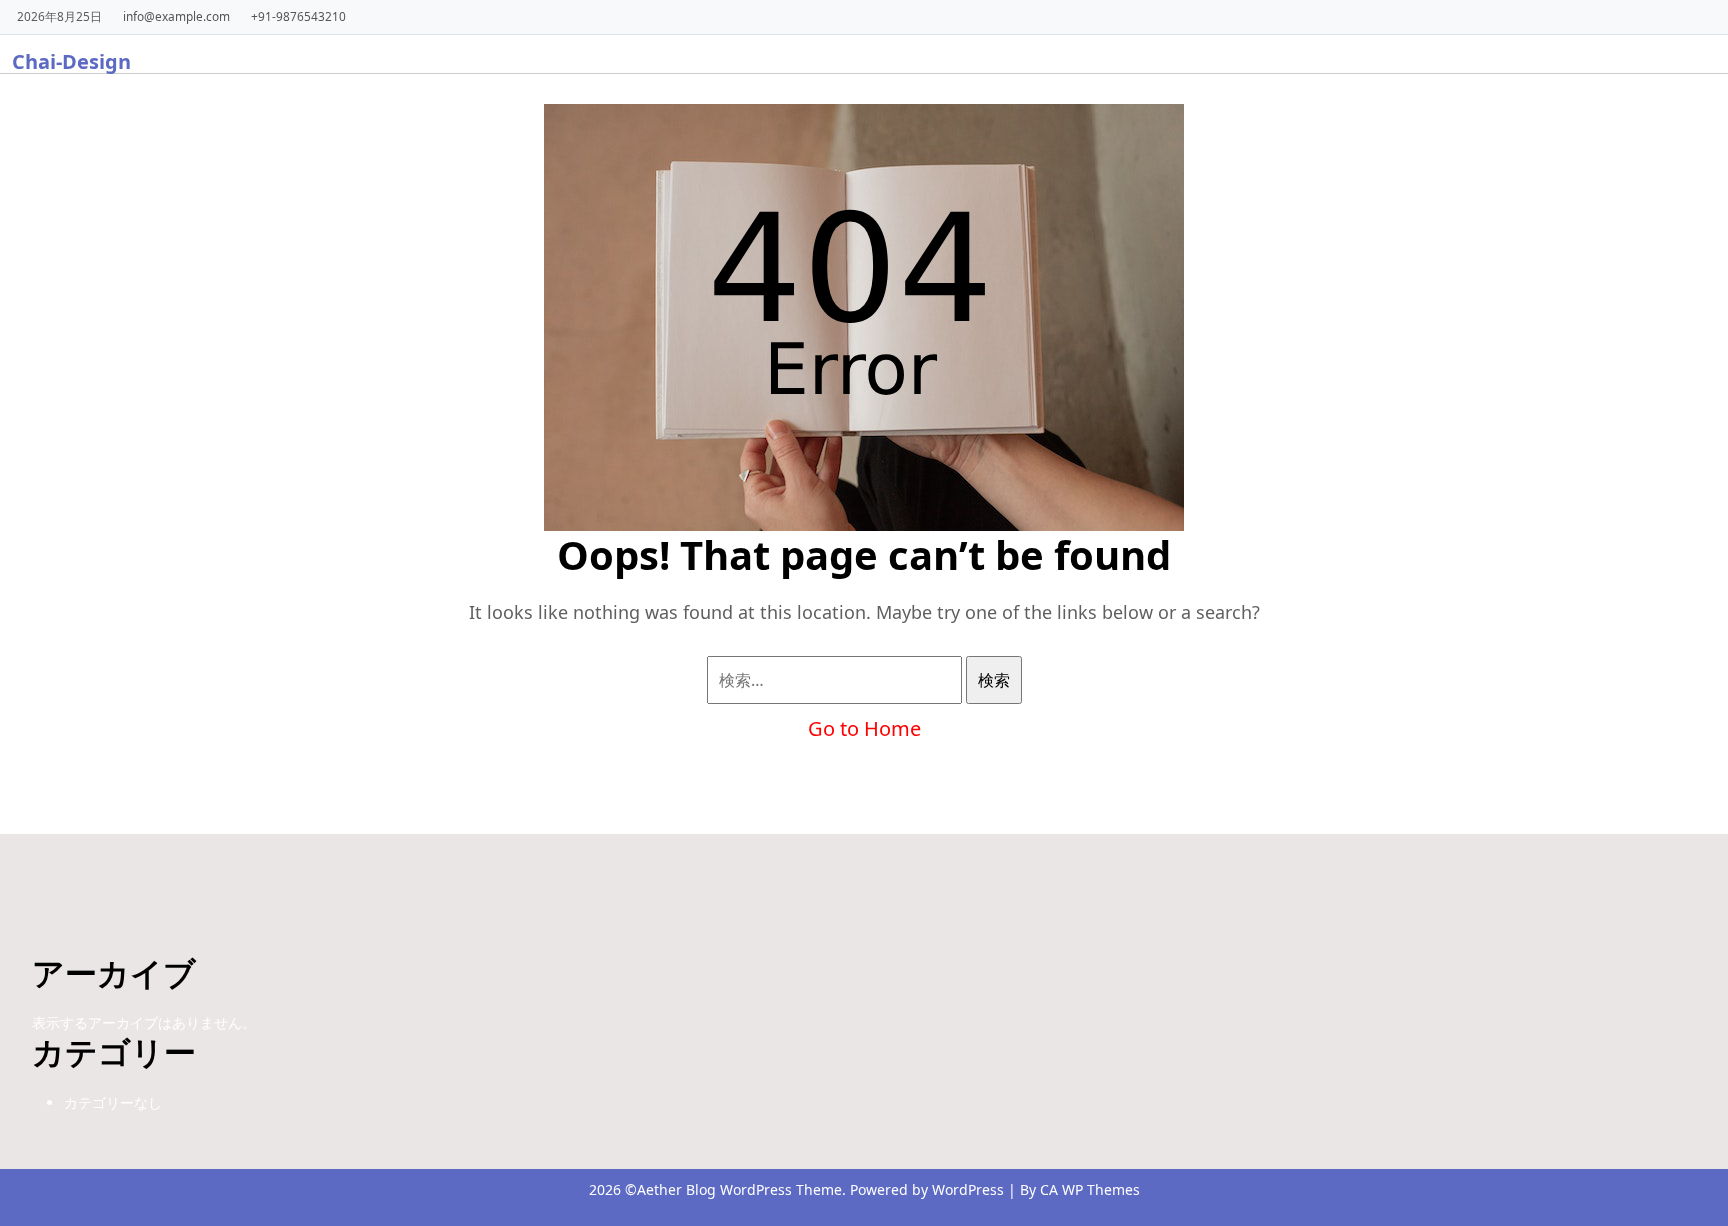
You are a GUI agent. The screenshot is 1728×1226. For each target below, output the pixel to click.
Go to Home (864, 728)
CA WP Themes (1090, 1189)
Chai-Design (71, 61)
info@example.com (176, 16)
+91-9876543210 (298, 16)
